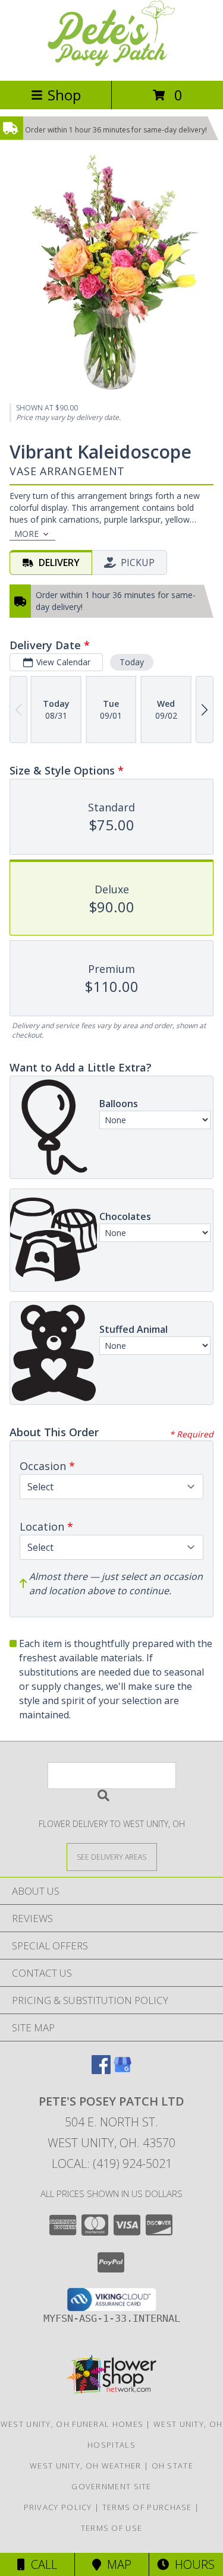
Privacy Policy (58, 2507)
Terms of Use (112, 2528)
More (26, 534)
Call (41, 2564)
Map (116, 2564)
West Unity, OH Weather (86, 2466)
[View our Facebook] (101, 2070)
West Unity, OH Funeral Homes (72, 2424)
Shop (64, 95)
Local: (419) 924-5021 (112, 2163)
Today (132, 662)
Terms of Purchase (147, 2507)
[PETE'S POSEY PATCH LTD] (112, 63)
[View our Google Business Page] (123, 2070)
